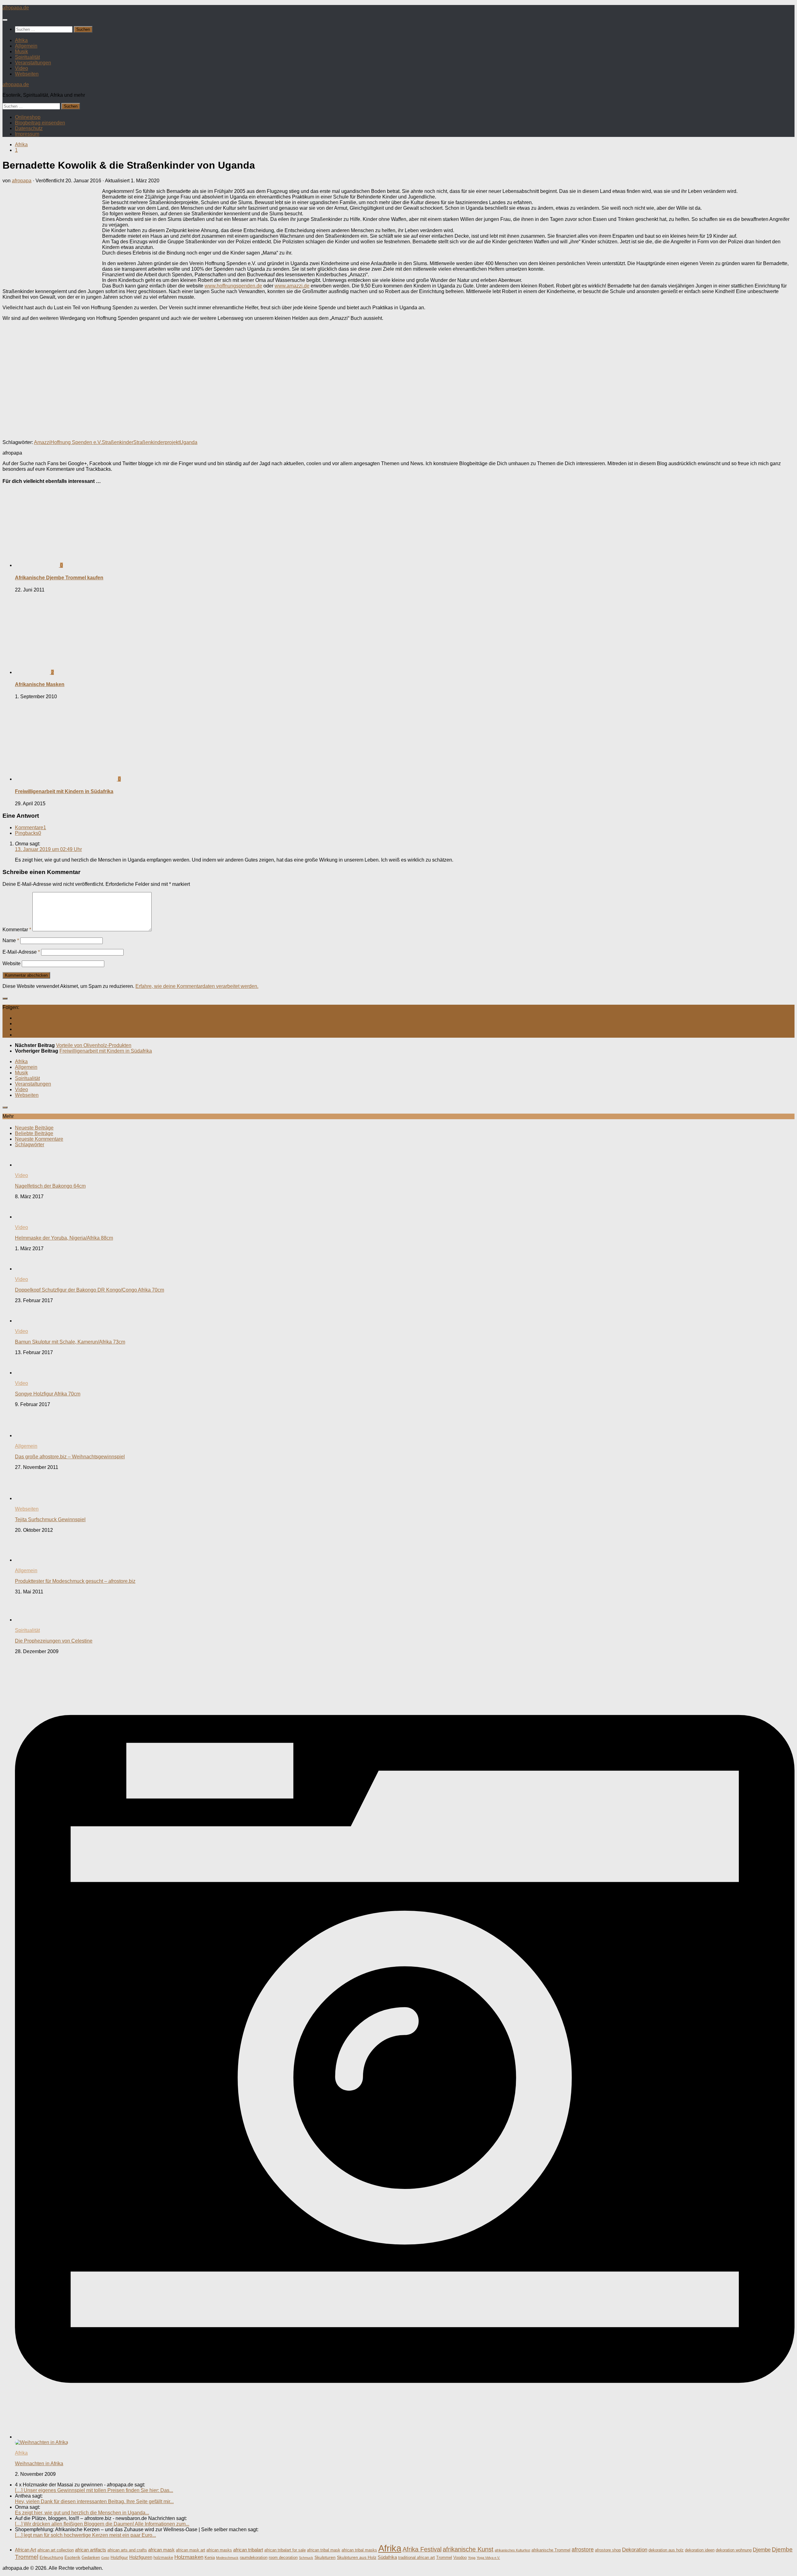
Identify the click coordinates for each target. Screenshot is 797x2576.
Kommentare (31, 827)
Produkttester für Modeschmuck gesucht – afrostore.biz (75, 1581)
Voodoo (460, 2558)
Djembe (762, 2550)
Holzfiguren (141, 2557)
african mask (161, 2550)
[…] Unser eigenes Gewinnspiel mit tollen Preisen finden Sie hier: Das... (94, 2490)
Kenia (210, 2558)
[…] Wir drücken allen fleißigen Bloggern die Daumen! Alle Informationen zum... (102, 2524)
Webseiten (27, 74)
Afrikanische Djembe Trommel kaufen (59, 578)
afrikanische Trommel (551, 2550)
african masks (219, 2550)
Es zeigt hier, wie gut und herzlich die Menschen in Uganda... (82, 2513)
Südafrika (387, 2557)
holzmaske (163, 2558)
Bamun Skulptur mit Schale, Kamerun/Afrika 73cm (70, 1342)
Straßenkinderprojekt (156, 442)
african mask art (191, 2550)
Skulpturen (325, 2557)
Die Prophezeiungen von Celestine (54, 1641)
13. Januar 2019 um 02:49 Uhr (48, 849)
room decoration (283, 2558)
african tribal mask (324, 2550)
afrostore (583, 2550)
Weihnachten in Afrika (39, 2464)
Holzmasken (189, 2557)
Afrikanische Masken (40, 684)
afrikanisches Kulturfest (512, 2550)
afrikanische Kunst (468, 2549)
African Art (26, 2550)
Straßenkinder (118, 442)
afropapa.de (16, 8)
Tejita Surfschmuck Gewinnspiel (50, 1519)
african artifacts (91, 2550)
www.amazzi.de (292, 286)
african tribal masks (359, 2550)
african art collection (56, 2550)
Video (21, 68)
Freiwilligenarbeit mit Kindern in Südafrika (64, 791)
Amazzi (42, 442)
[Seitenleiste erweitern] (5, 998)
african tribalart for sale (285, 2550)
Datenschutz (29, 128)
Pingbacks (28, 833)
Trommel (444, 2558)
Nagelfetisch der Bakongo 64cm (50, 1186)
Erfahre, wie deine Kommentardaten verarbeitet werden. (197, 986)
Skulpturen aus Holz (357, 2557)
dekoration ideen (700, 2550)
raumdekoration (254, 2558)
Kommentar (17, 930)
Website (12, 963)
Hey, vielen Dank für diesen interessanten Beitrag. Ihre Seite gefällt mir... (94, 2501)
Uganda (189, 442)
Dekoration (635, 2550)
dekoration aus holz (666, 2550)
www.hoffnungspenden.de (233, 286)
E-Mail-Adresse (21, 952)
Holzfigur (119, 2557)
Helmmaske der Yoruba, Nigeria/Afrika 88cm (64, 1238)
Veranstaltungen (33, 63)
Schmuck (306, 2558)
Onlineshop (28, 117)
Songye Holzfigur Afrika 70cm (48, 1394)
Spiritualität (27, 57)
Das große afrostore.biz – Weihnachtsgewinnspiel (70, 1457)
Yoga (472, 2558)
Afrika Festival (422, 2549)
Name (11, 940)
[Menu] (5, 20)
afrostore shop (608, 2550)
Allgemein (26, 46)
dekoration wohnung (734, 2550)
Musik (21, 51)
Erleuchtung (51, 2557)
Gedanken (91, 2558)
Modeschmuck (227, 2558)
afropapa (22, 181)
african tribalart (248, 2550)
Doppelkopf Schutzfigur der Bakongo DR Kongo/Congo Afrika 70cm (90, 1290)
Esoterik (72, 2557)
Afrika (21, 40)
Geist (105, 2558)
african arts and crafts (127, 2550)
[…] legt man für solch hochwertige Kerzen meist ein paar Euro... (85, 2535)
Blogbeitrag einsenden (40, 123)
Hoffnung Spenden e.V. (76, 442)
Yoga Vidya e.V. (488, 2558)
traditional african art (417, 2558)
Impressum (27, 134)
